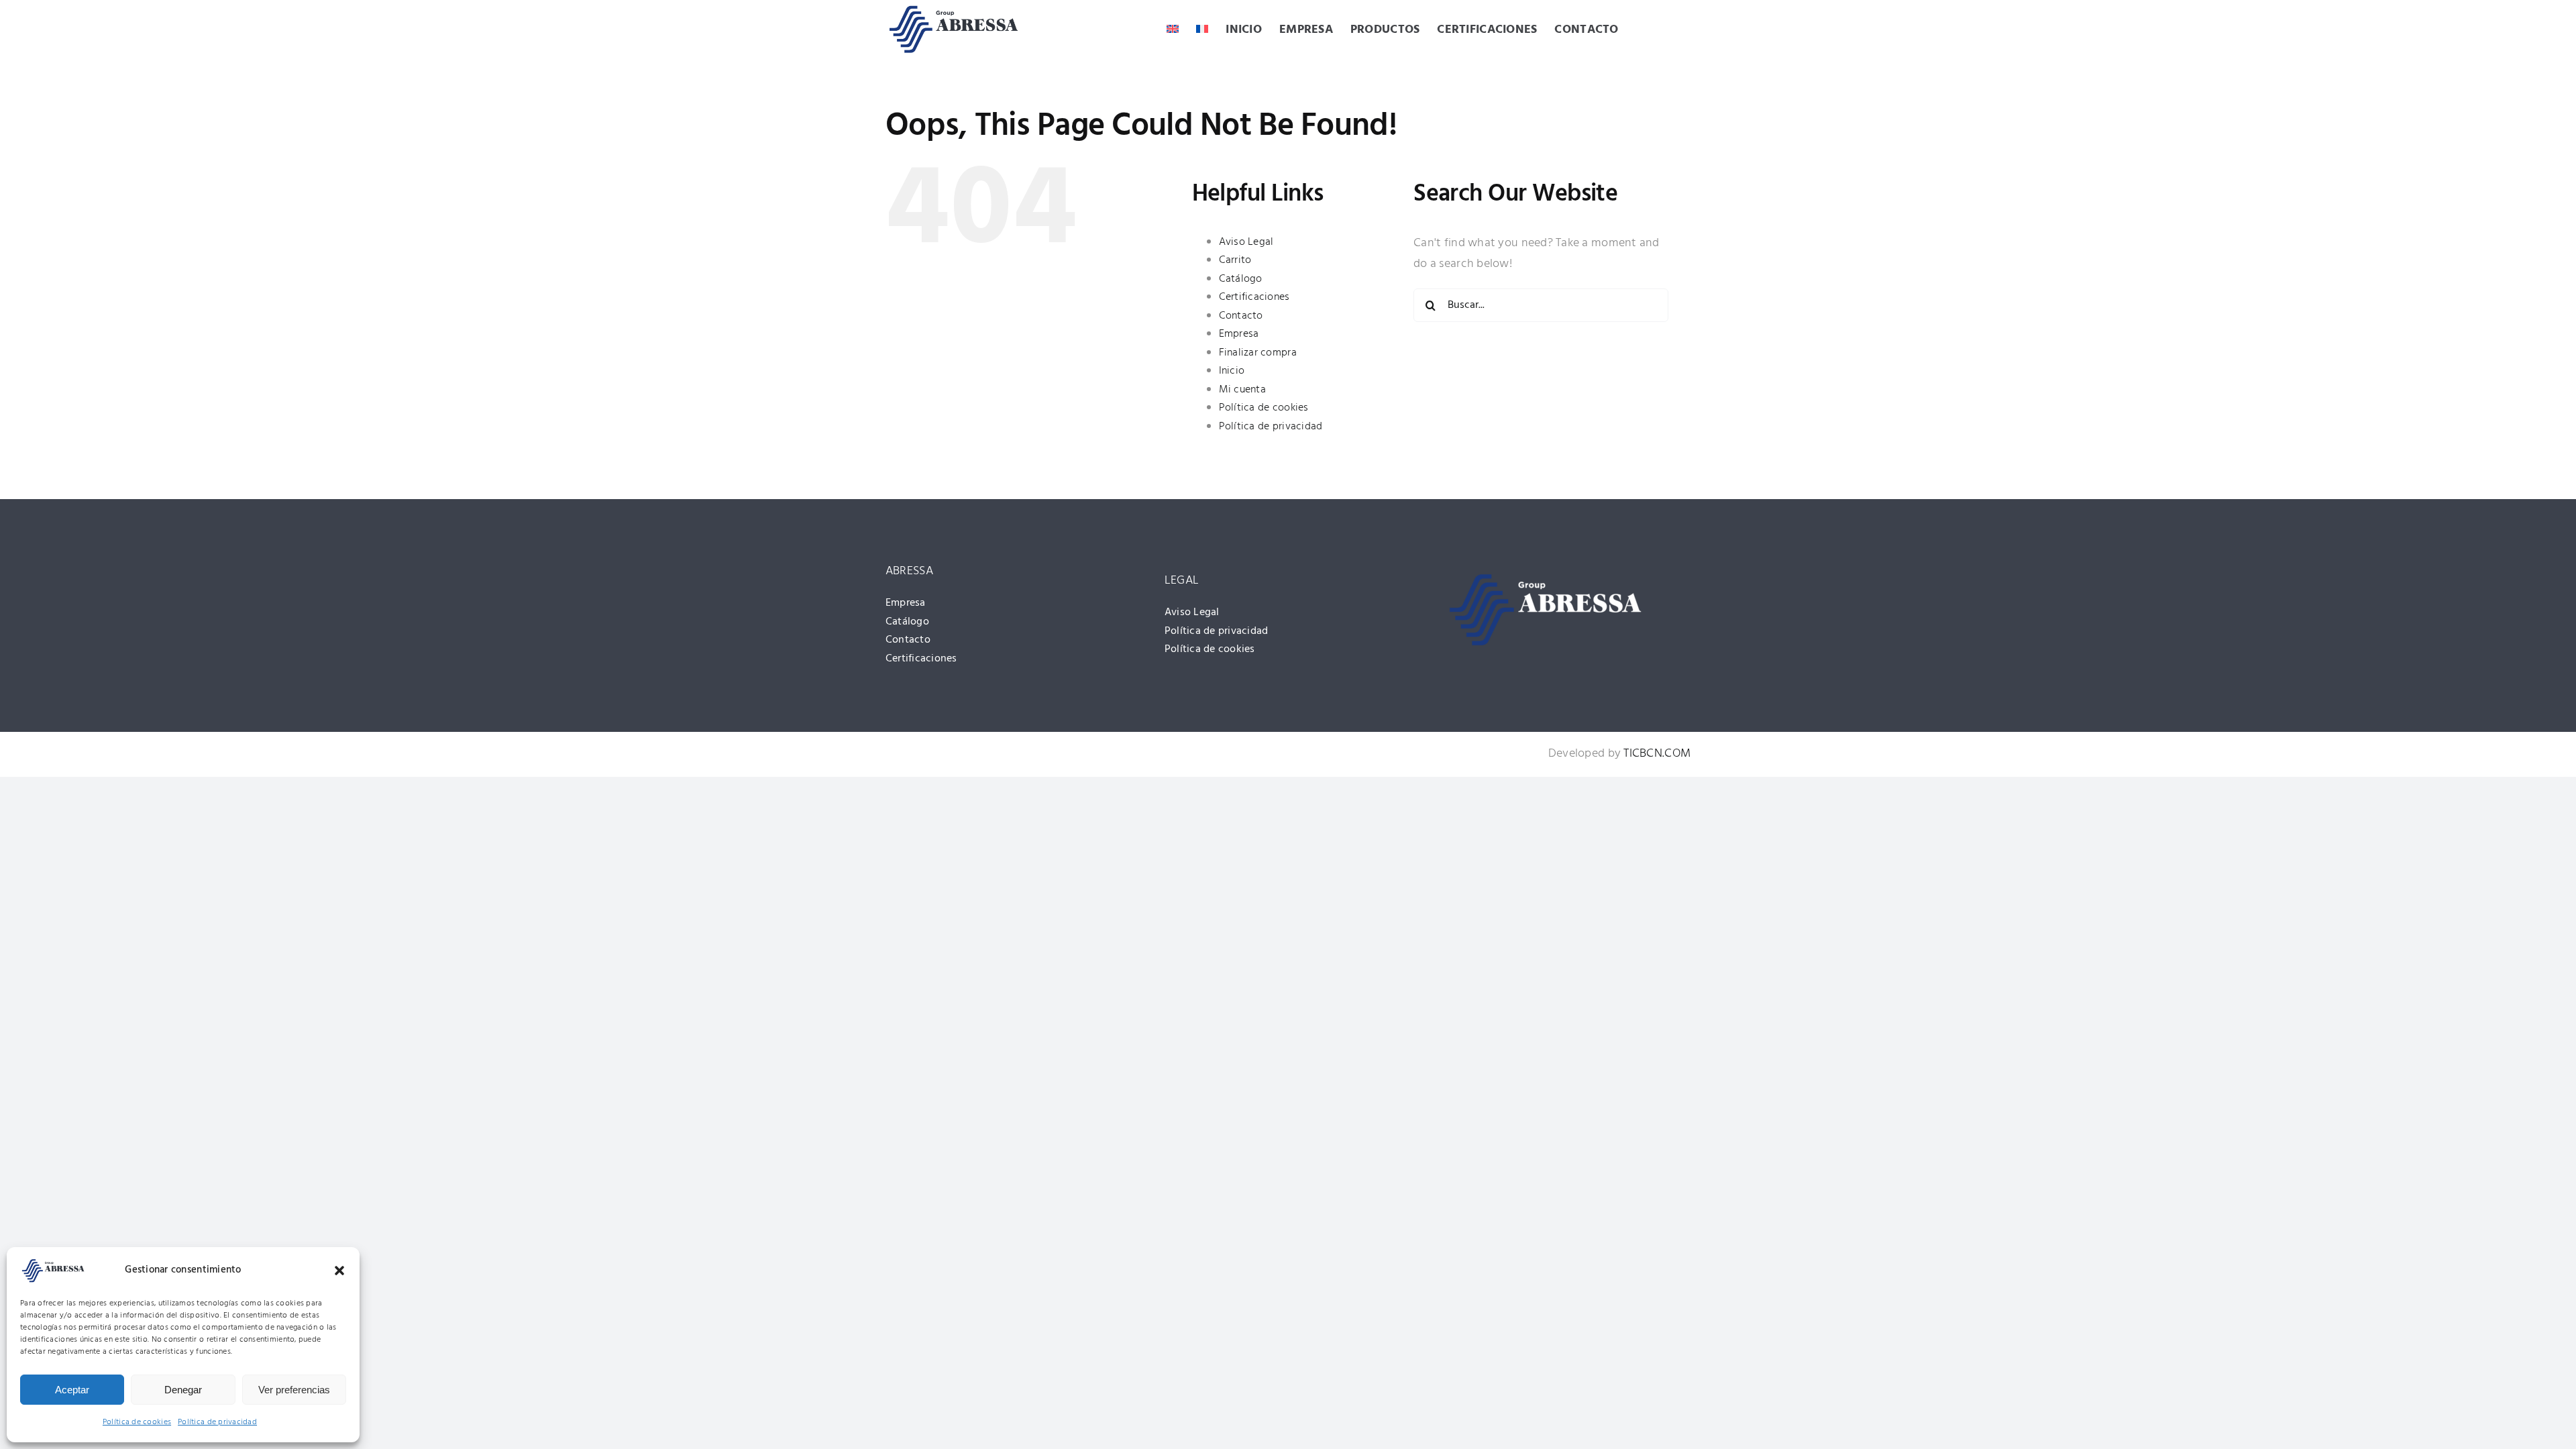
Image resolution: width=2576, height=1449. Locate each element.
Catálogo (1241, 279)
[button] (339, 1271)
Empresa (1239, 334)
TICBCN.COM (1657, 754)
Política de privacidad (217, 1422)
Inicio (1232, 371)
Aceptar (72, 1390)
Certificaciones (1254, 297)
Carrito (1235, 260)
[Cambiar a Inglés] (1173, 31)
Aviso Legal (1246, 242)
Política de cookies (137, 1422)
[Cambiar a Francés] (1202, 31)
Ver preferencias (294, 1390)
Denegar (183, 1390)
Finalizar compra (1258, 353)
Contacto (1241, 316)
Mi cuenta (1242, 390)
